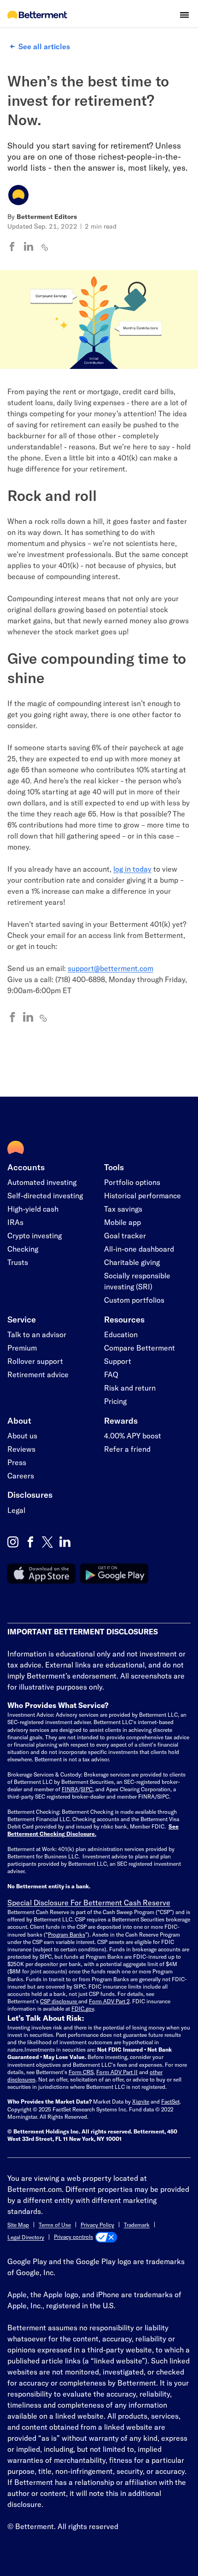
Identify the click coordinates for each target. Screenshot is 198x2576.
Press (17, 1462)
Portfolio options (132, 1182)
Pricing (115, 1401)
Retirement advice (38, 1374)
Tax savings (123, 1209)
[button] (184, 15)
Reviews (21, 1449)
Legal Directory (26, 2237)
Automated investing (42, 1182)
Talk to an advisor (37, 1334)
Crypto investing (35, 1235)
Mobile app (122, 1222)
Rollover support (35, 1361)
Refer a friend (127, 1449)
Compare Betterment (140, 1348)
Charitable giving (132, 1262)
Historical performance (143, 1195)
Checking (23, 1249)
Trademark (137, 2225)
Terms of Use (55, 2225)
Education (121, 1334)
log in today (132, 869)
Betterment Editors (47, 216)
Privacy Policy (97, 2225)
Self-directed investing (45, 1195)
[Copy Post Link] (45, 247)
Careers (21, 1475)
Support (118, 1361)
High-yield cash (33, 1209)
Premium (22, 1348)
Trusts (18, 1262)
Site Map (18, 2225)
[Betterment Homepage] (37, 15)
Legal (16, 1510)
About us (22, 1435)
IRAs (15, 1222)
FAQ (111, 1374)
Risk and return (130, 1388)
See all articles (44, 46)
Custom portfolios (134, 1300)
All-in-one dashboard (139, 1249)
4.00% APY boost (133, 1435)
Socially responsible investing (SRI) (137, 1281)
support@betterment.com (111, 968)
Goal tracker (125, 1235)
